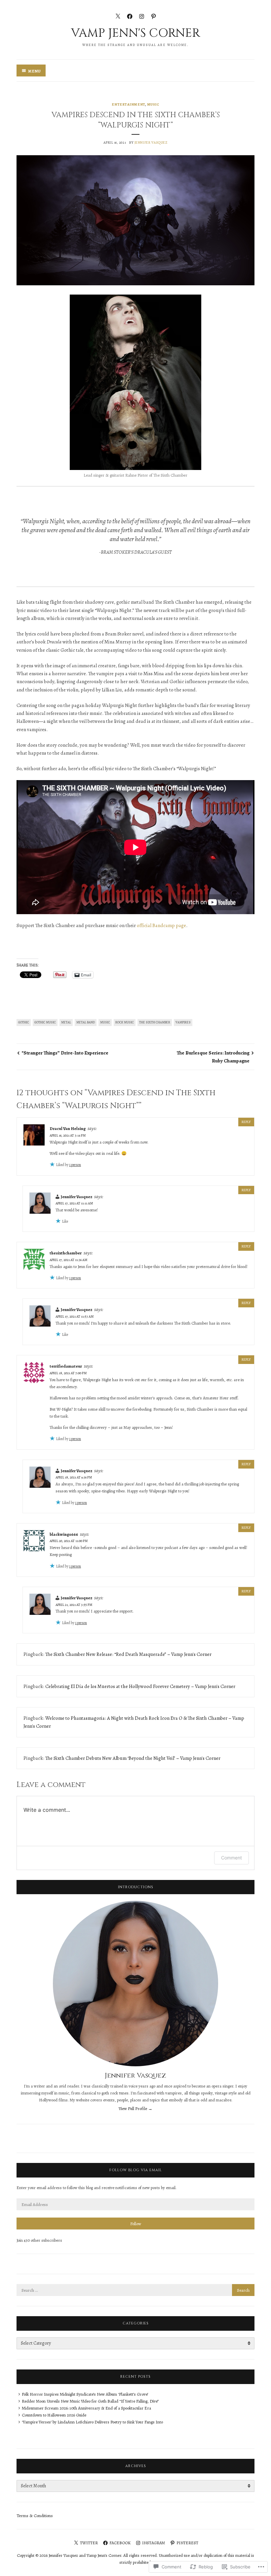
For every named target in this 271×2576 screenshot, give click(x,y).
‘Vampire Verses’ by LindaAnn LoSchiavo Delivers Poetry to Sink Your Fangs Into (92, 2422)
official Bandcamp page (161, 925)
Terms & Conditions (35, 2516)
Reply (246, 1122)
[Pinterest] (154, 16)
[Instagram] (142, 16)
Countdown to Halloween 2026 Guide (54, 2415)
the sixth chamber (155, 1022)
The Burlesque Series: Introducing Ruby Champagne (213, 1057)
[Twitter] (118, 16)
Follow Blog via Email (136, 2170)
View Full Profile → (135, 2108)
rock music (125, 1022)
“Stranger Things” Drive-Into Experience (65, 1053)
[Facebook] (130, 16)
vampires (183, 1022)
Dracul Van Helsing (68, 1128)
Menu (34, 71)
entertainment (128, 104)
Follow (136, 2224)
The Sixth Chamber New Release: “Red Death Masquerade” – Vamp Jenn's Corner (128, 1654)
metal (66, 1022)
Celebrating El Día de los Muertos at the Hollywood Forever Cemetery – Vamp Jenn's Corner (140, 1686)
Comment (232, 1858)
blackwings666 (64, 1534)
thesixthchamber (66, 1253)
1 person (75, 1165)
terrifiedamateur (66, 1366)
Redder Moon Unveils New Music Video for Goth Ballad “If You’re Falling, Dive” (90, 2401)
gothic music (45, 1022)
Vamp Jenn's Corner (135, 33)
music (153, 104)
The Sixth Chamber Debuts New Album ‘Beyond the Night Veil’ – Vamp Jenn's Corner (133, 1758)
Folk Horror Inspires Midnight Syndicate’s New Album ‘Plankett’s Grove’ (85, 2394)
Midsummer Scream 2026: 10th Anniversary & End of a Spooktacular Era (86, 2408)
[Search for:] (135, 2290)
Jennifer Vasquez (151, 142)
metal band (86, 1022)
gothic (24, 1022)
